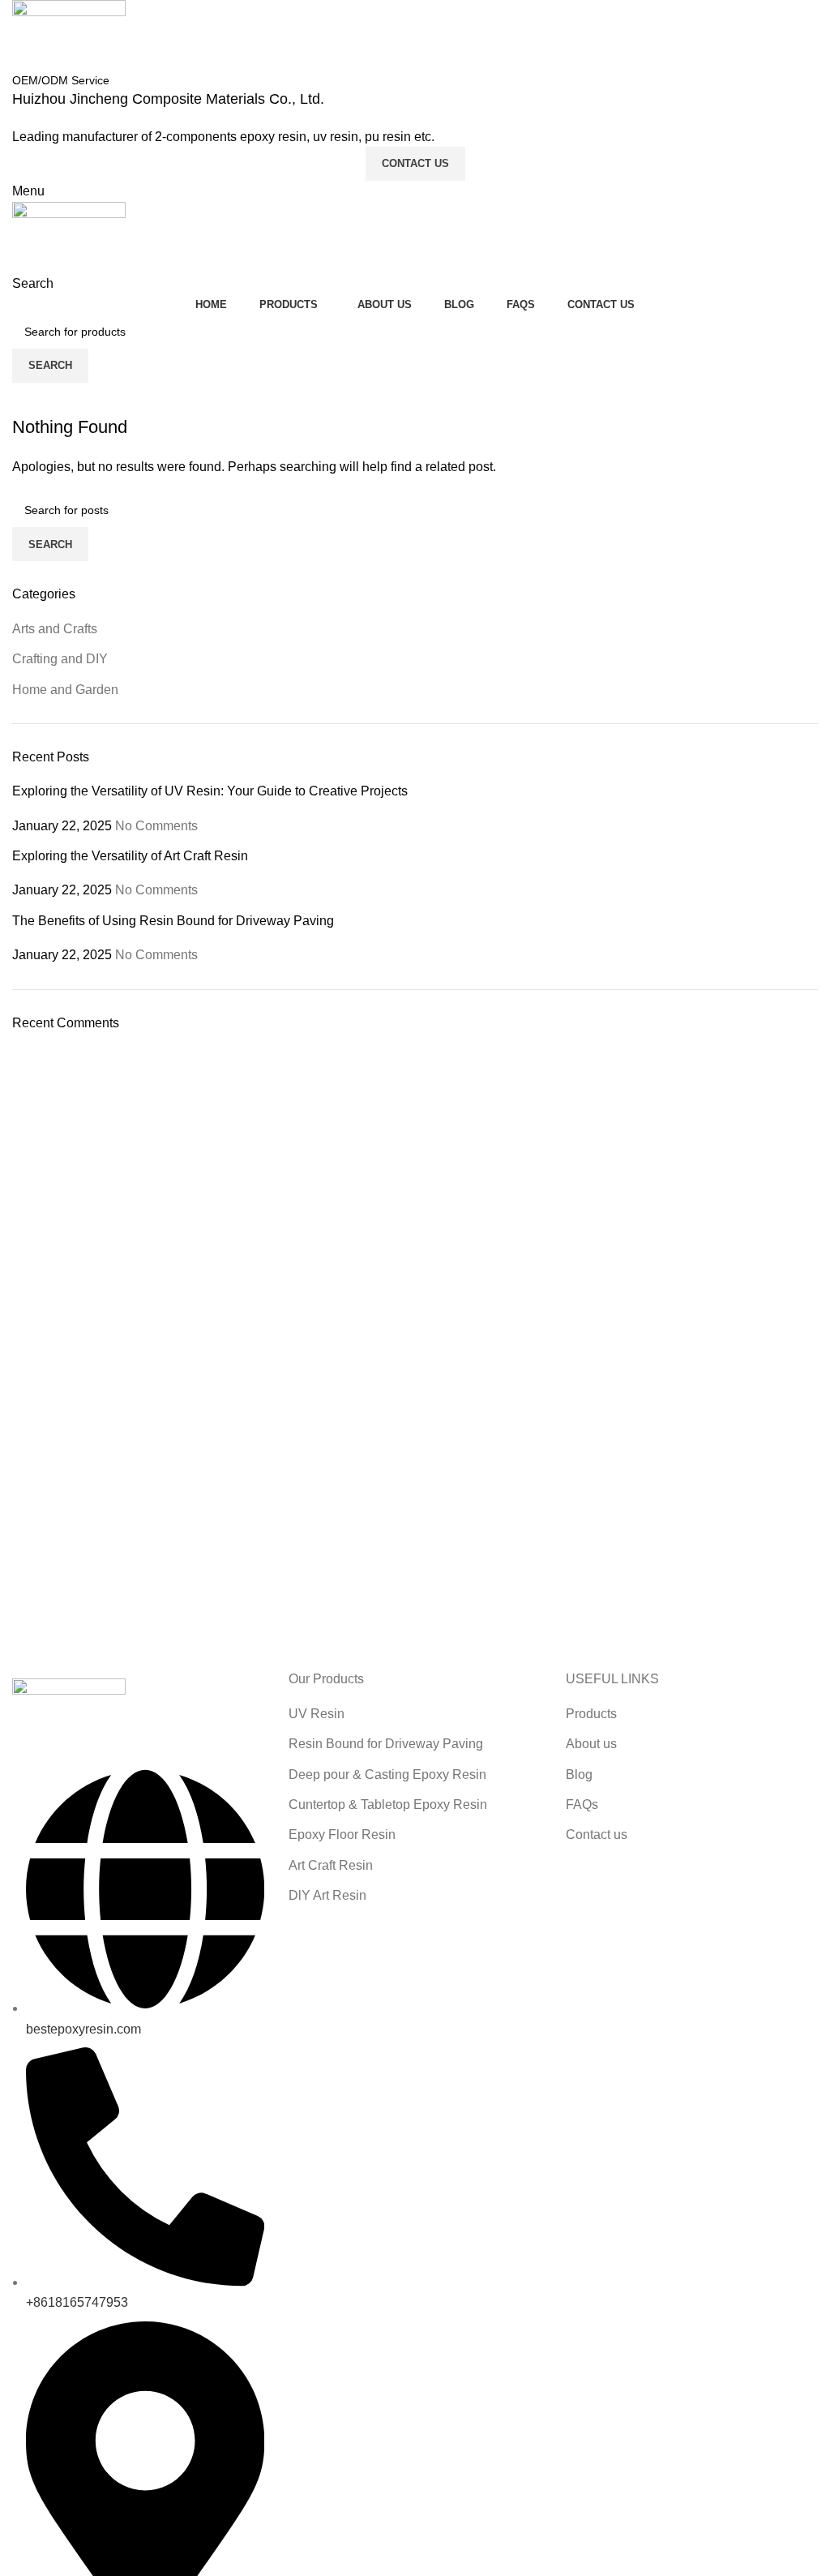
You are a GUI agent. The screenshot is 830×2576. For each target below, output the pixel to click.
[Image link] (69, 1714)
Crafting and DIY (60, 659)
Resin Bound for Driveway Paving (386, 1744)
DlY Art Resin (327, 1895)
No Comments (156, 826)
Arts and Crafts (55, 629)
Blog (579, 1774)
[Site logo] (69, 34)
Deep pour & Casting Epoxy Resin (387, 1774)
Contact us (597, 1834)
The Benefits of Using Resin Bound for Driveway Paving (173, 921)
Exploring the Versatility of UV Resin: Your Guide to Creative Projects (210, 791)
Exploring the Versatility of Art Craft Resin (130, 856)
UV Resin (317, 1714)
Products (591, 1714)
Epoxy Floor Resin (342, 1834)
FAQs (582, 1804)
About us (591, 1744)
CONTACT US (415, 163)
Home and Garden (65, 690)
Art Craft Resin (331, 1865)
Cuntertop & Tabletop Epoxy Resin (388, 1804)
